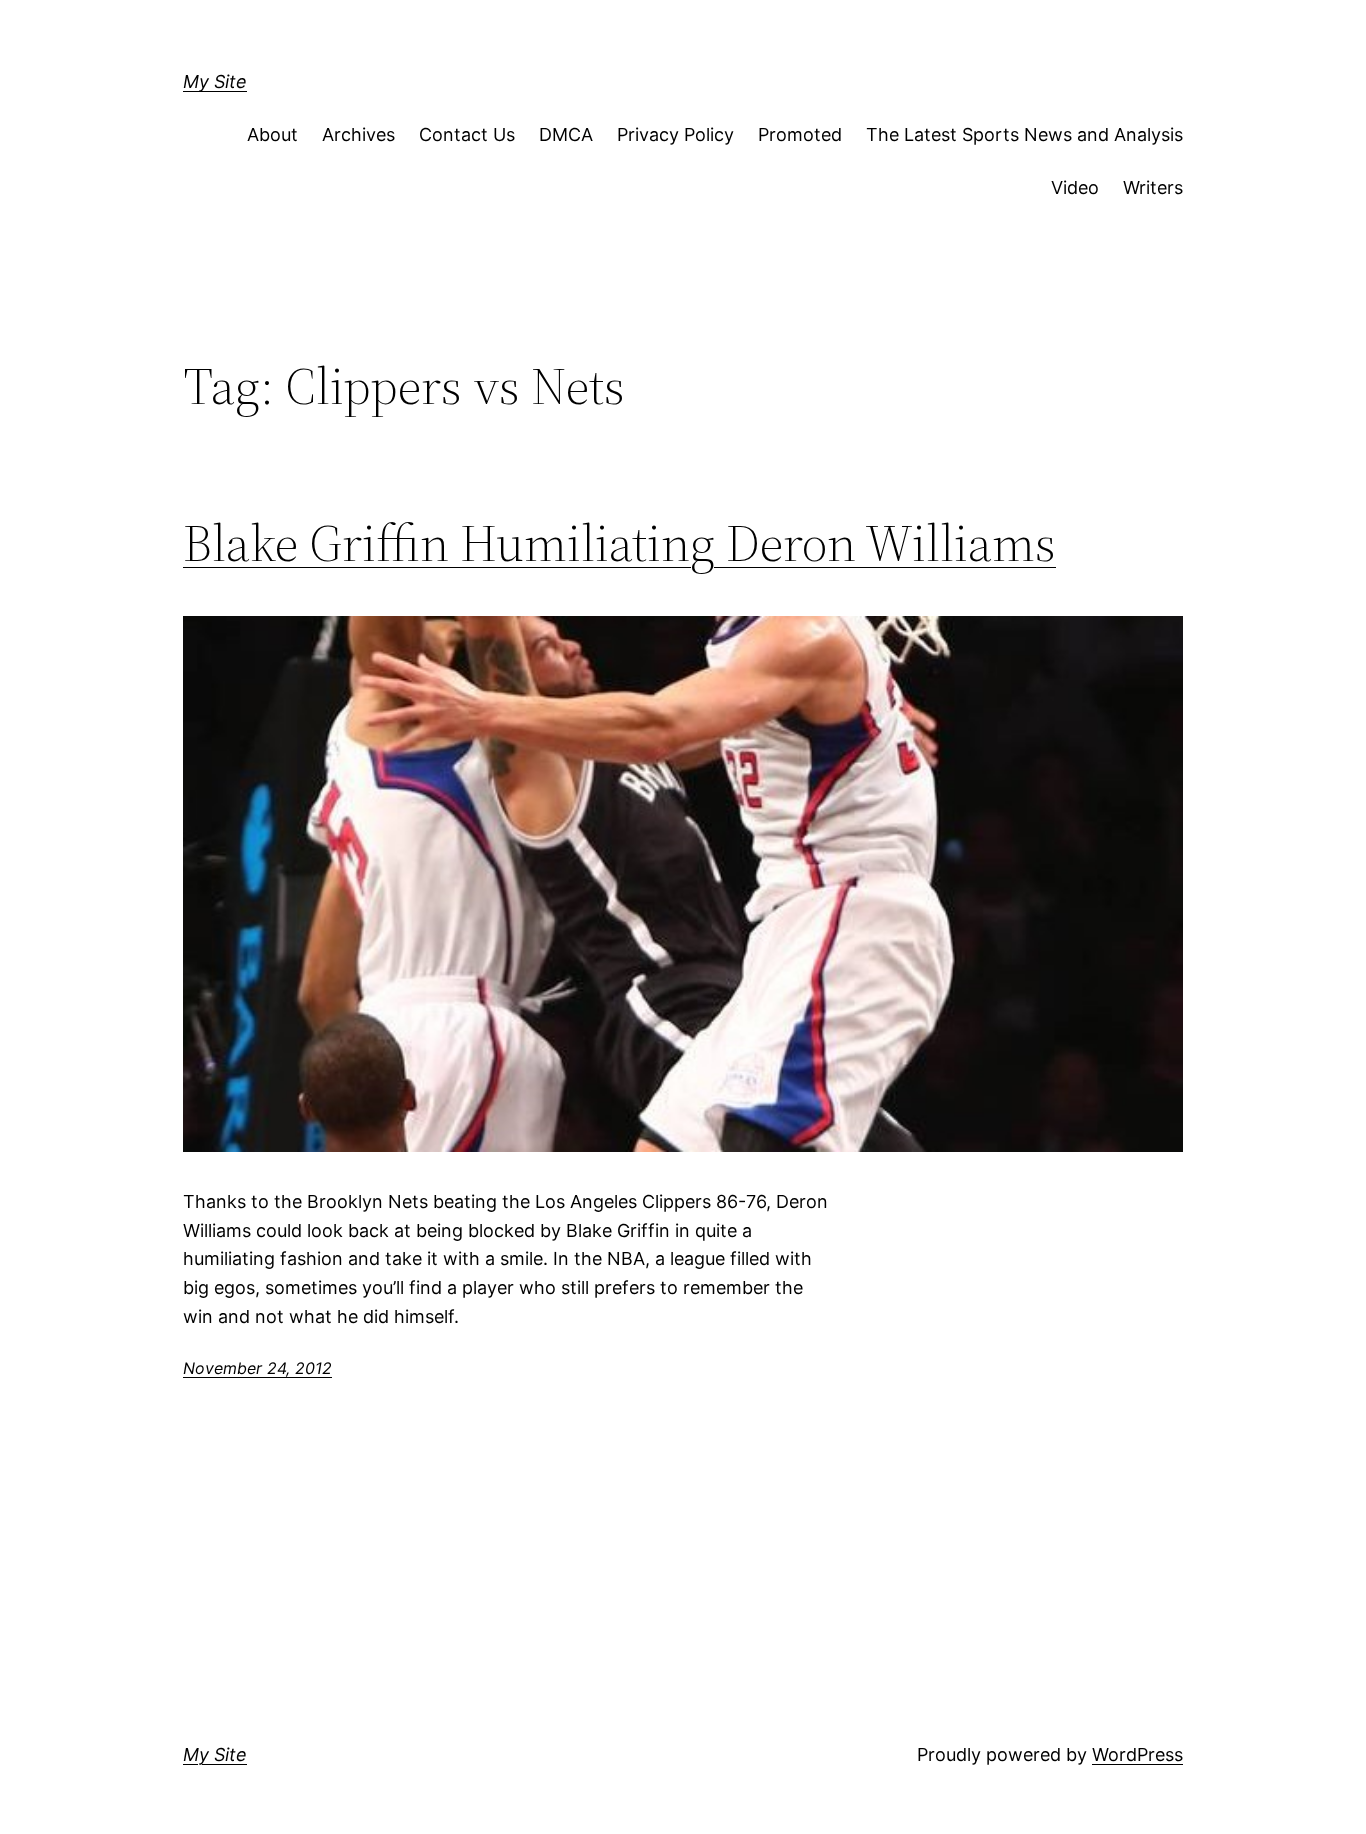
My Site (215, 81)
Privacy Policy (675, 134)
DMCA (566, 134)
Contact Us (467, 134)
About (272, 134)
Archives (358, 134)
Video (1075, 187)
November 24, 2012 (257, 1368)
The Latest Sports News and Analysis (1024, 134)
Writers (1153, 187)
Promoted (800, 134)
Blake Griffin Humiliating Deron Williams (619, 543)
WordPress (1137, 1754)
